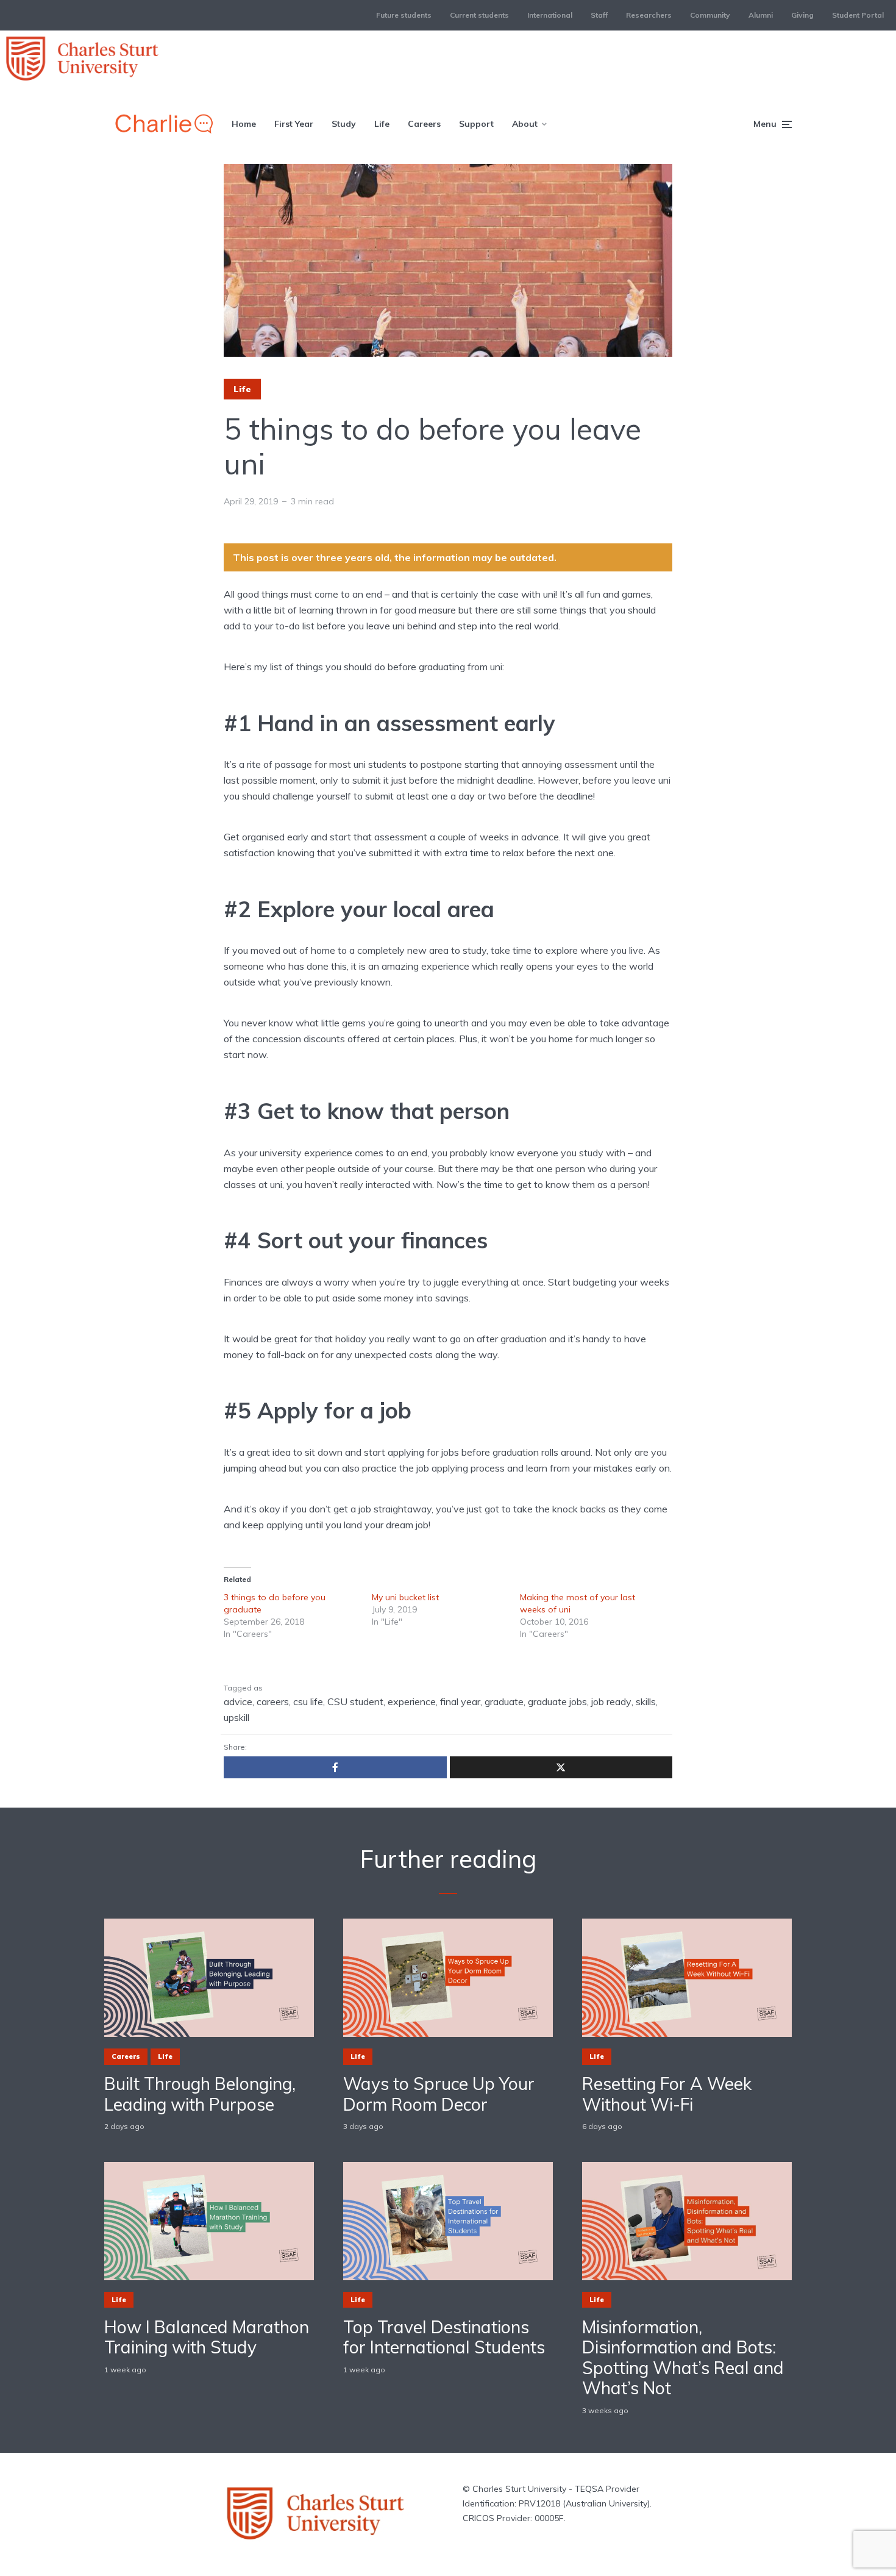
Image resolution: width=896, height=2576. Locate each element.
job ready (611, 1701)
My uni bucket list (405, 1597)
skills (646, 1701)
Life (382, 124)
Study (344, 124)
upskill (236, 1717)
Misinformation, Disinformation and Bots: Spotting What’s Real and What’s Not (683, 2358)
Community (710, 15)
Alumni (761, 15)
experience (412, 1701)
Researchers (649, 15)
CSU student (355, 1701)
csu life (308, 1701)
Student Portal (858, 15)
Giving (802, 15)
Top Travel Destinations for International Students (444, 2337)
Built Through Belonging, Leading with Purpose (200, 2094)
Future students (404, 15)
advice (238, 1701)
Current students (479, 15)
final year (460, 1701)
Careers (424, 124)
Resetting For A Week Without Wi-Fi (667, 2094)
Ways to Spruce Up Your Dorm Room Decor (439, 2094)
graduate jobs (557, 1701)
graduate (504, 1701)
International (550, 15)
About (525, 124)
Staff (599, 15)
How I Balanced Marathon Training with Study (207, 2337)
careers (273, 1701)
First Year (294, 124)
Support (476, 124)
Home (244, 124)
